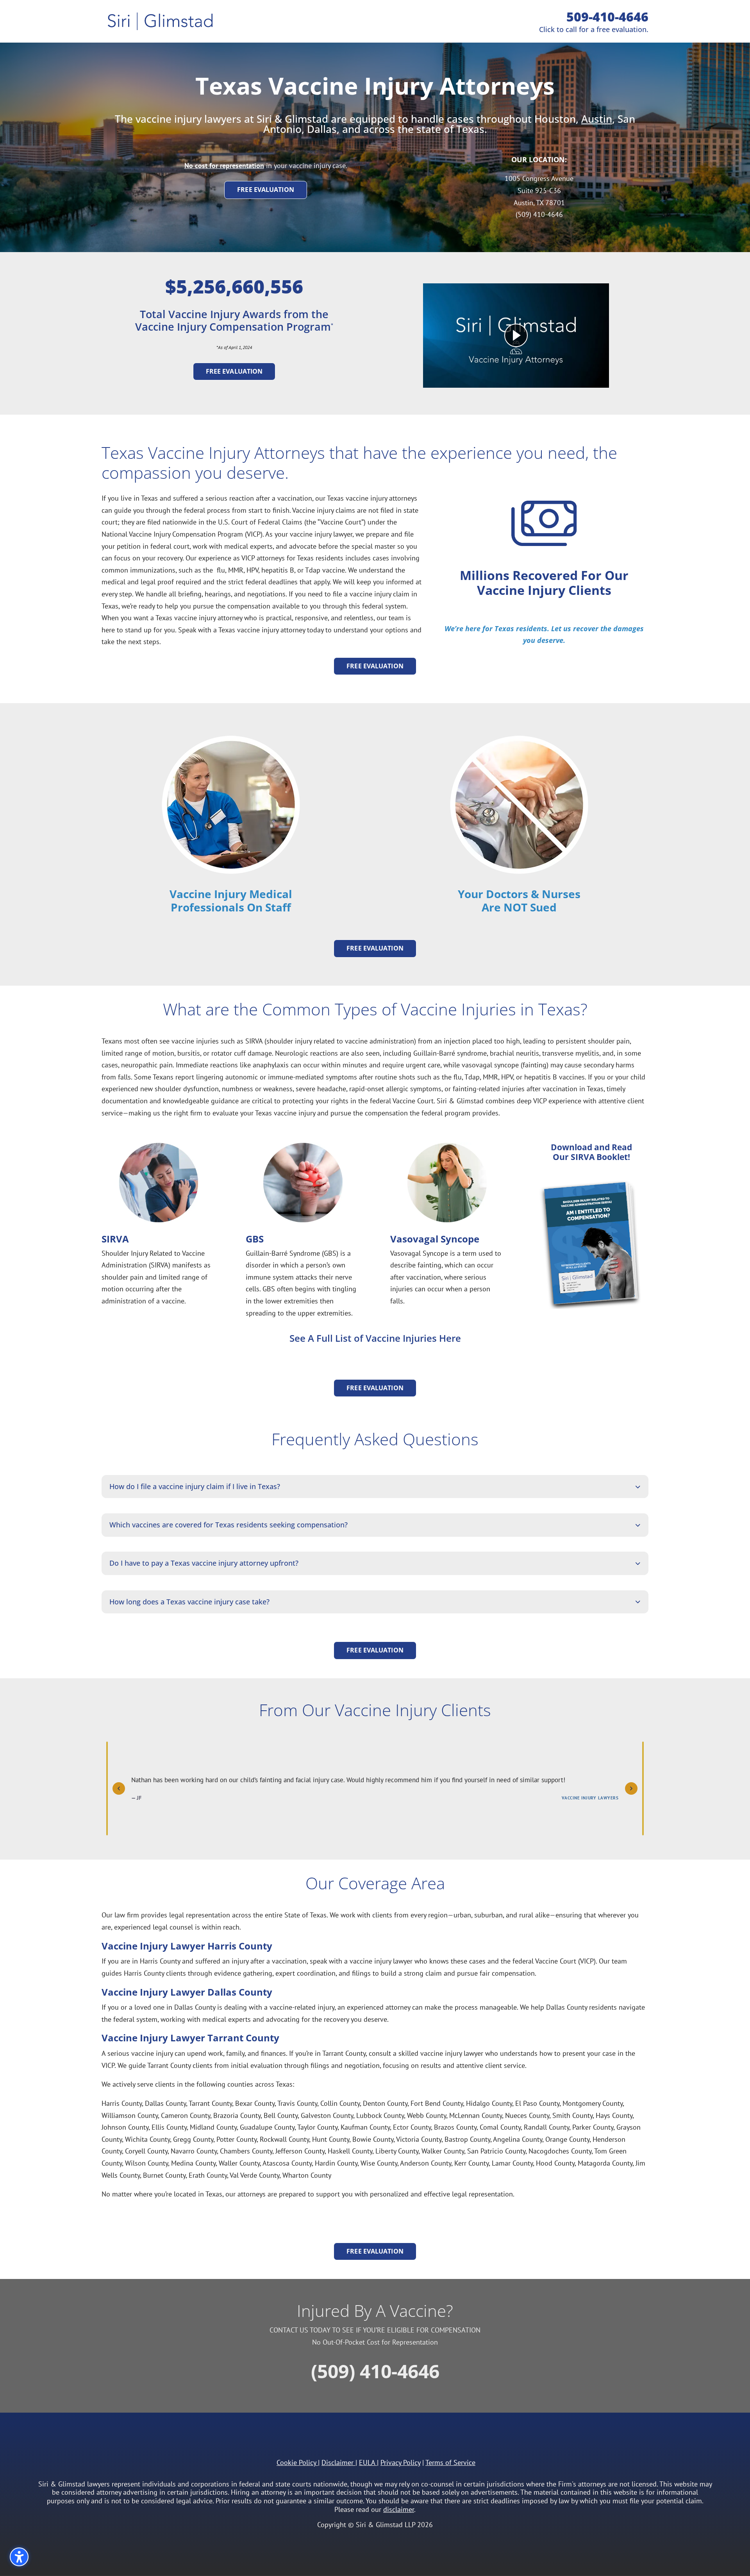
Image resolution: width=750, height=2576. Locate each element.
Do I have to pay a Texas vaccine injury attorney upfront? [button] (204, 1563)
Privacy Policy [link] (400, 2462)
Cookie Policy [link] (296, 2462)
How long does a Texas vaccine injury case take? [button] (189, 1602)
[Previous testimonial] (119, 1788)
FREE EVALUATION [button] (266, 190)
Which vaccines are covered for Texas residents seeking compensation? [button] (229, 1525)
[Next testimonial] (631, 1788)
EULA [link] (367, 2462)
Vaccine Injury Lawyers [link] (590, 1798)
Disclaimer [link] (337, 2462)
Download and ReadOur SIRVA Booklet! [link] (591, 1152)
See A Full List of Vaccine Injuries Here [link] (375, 1338)
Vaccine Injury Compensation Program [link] (233, 327)
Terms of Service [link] (450, 2462)
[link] (597, 119)
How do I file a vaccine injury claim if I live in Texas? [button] (195, 1487)
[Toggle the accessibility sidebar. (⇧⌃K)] (19, 2557)
